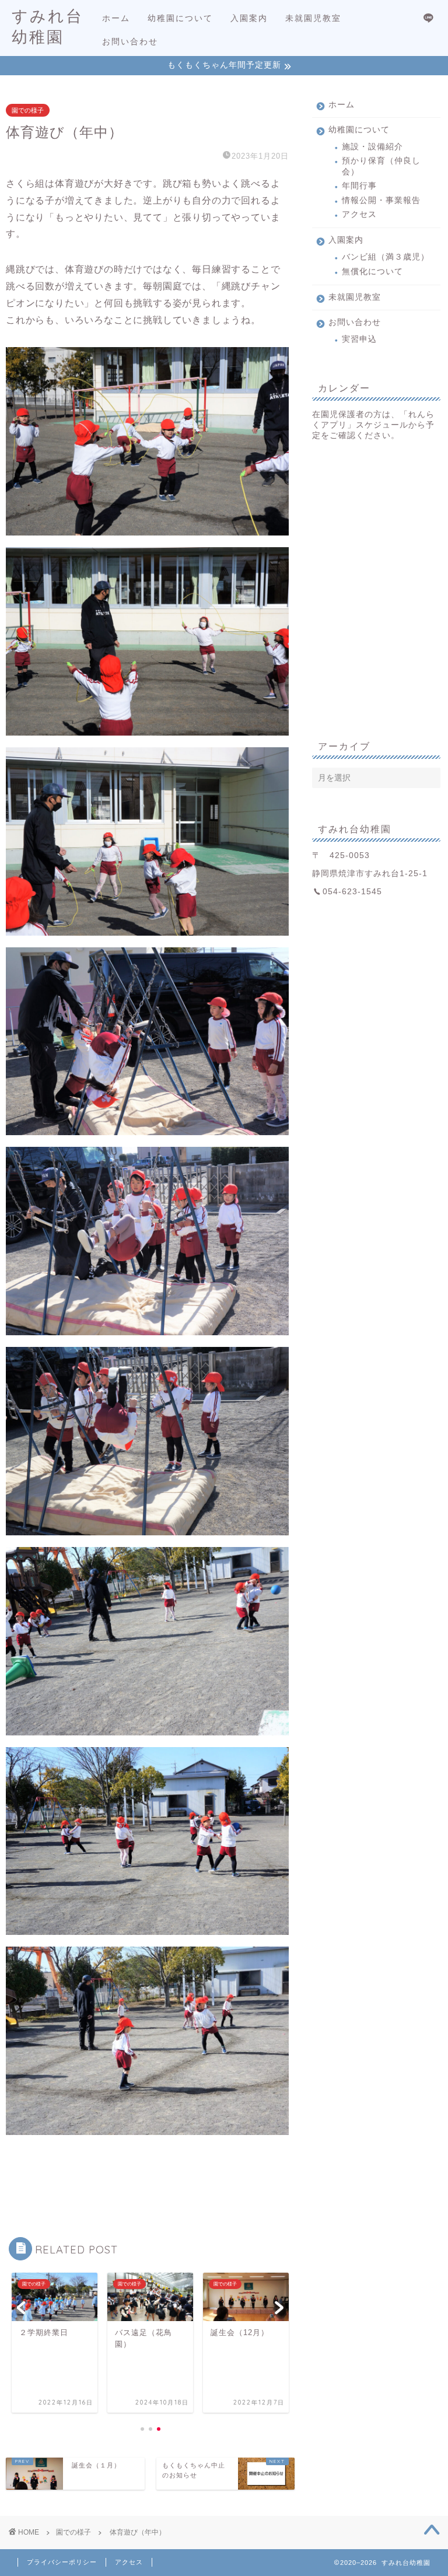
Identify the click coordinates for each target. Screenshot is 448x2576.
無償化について (372, 272)
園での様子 (28, 110)
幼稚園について (180, 18)
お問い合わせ (130, 41)
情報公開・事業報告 (381, 200)
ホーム (116, 18)
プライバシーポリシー (62, 2562)
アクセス (359, 214)
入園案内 (249, 18)
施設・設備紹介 (372, 147)
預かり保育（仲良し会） (381, 166)
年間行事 (359, 186)
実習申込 (359, 339)
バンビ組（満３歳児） (386, 257)
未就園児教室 (313, 18)
